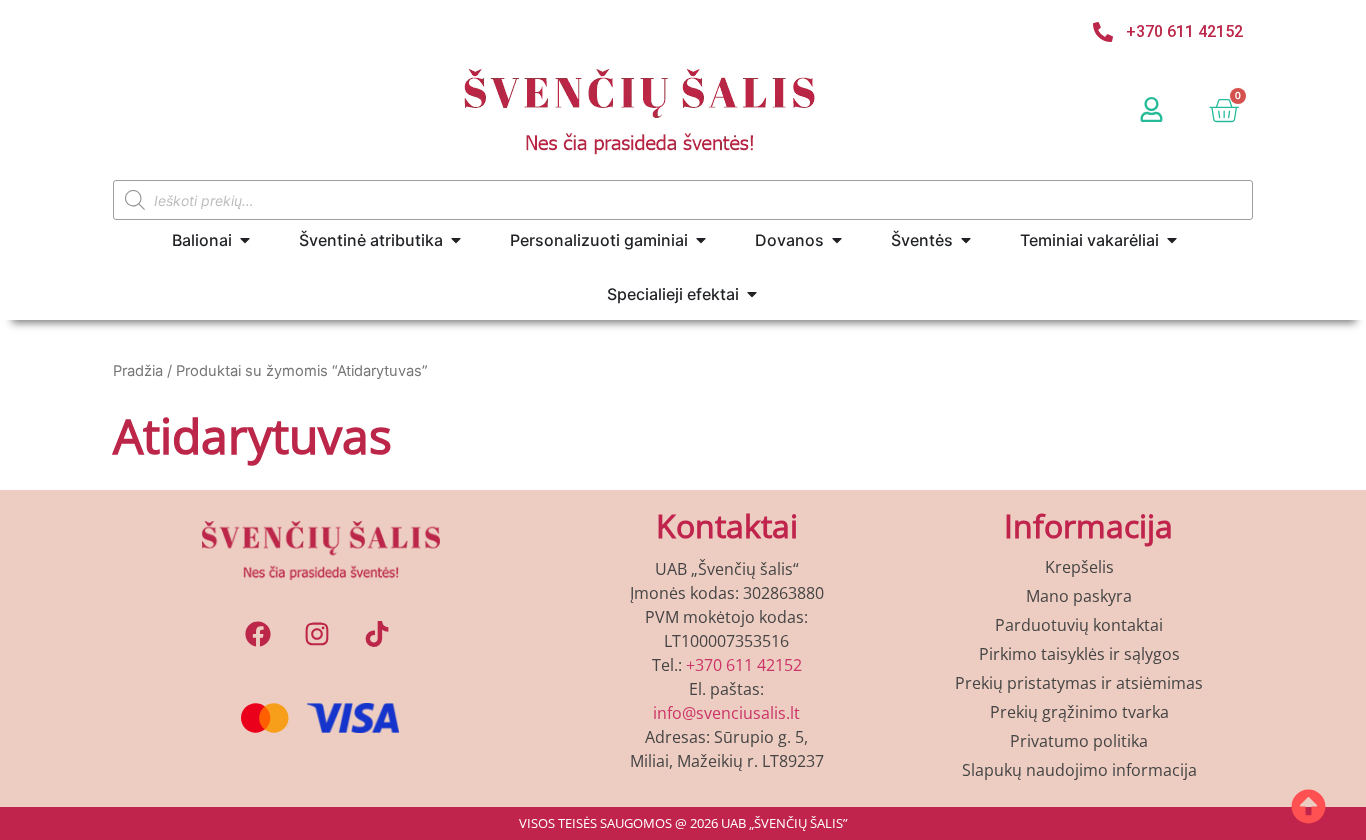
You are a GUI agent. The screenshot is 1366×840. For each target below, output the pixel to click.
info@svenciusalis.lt (726, 713)
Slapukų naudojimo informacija (1079, 770)
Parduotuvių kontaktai (1079, 625)
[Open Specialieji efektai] (752, 294)
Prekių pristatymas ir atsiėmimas (1079, 683)
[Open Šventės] (966, 240)
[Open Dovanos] (837, 240)
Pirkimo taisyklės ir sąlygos (1079, 654)
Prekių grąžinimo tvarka (1079, 712)
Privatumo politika (1079, 741)
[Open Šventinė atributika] (456, 240)
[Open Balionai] (245, 240)
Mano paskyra (1079, 596)
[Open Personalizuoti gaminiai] (701, 240)
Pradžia (138, 371)
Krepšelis (1079, 567)
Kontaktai (727, 525)
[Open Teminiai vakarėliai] (1172, 240)
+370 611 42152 (744, 665)
